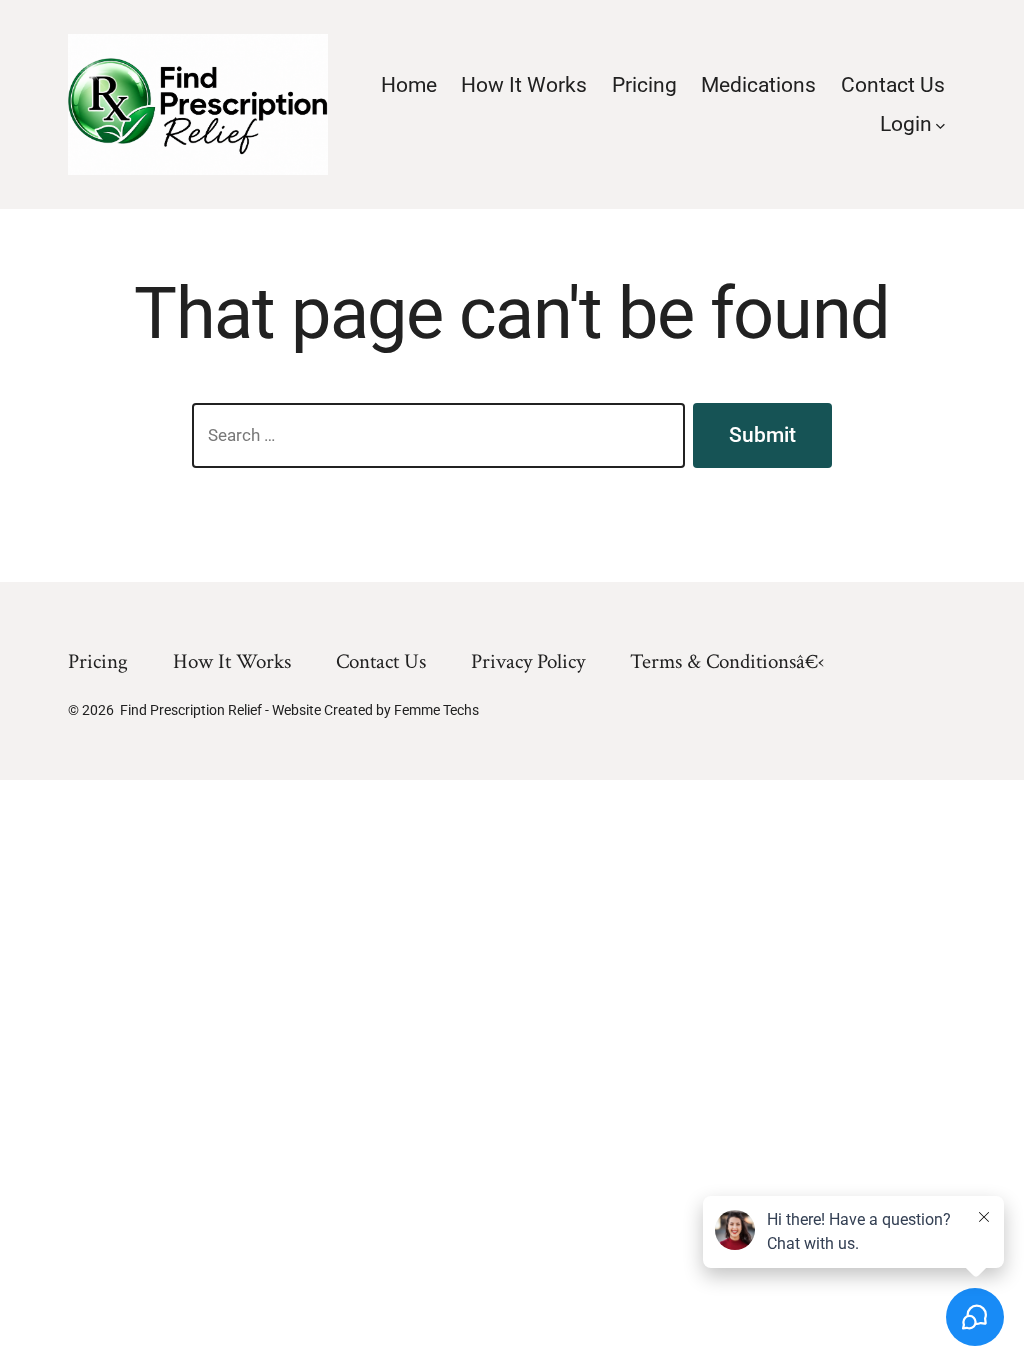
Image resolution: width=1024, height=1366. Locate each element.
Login (906, 124)
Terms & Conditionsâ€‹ (727, 661)
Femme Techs (436, 710)
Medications (758, 85)
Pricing (644, 85)
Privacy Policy (528, 661)
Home (409, 85)
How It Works (524, 85)
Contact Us (893, 85)
